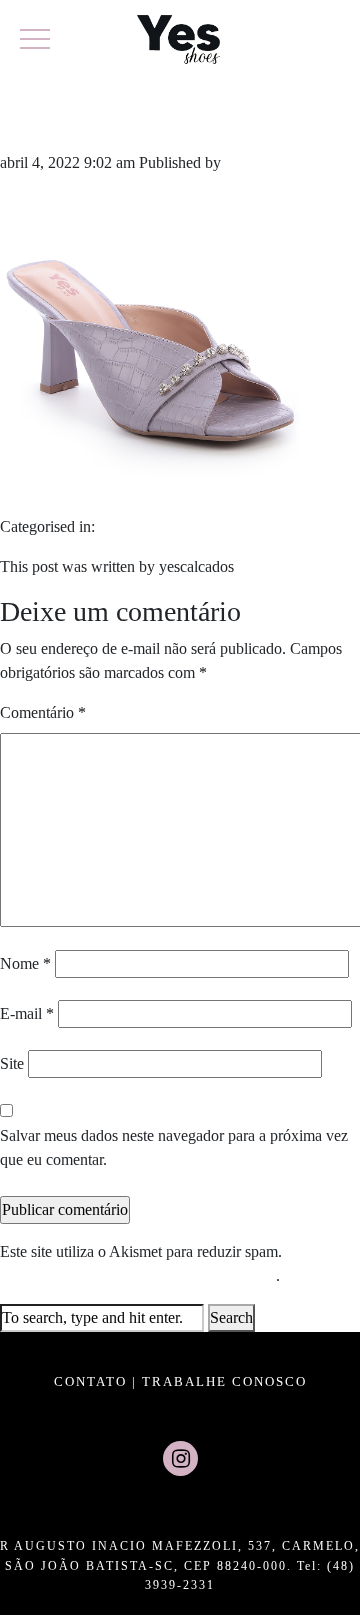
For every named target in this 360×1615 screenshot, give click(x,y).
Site (12, 1063)
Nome (25, 963)
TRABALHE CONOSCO (224, 1381)
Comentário (43, 712)
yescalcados (262, 162)
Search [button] (231, 1317)
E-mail (27, 1013)
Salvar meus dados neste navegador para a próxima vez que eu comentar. (174, 1147)
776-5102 (76, 118)
